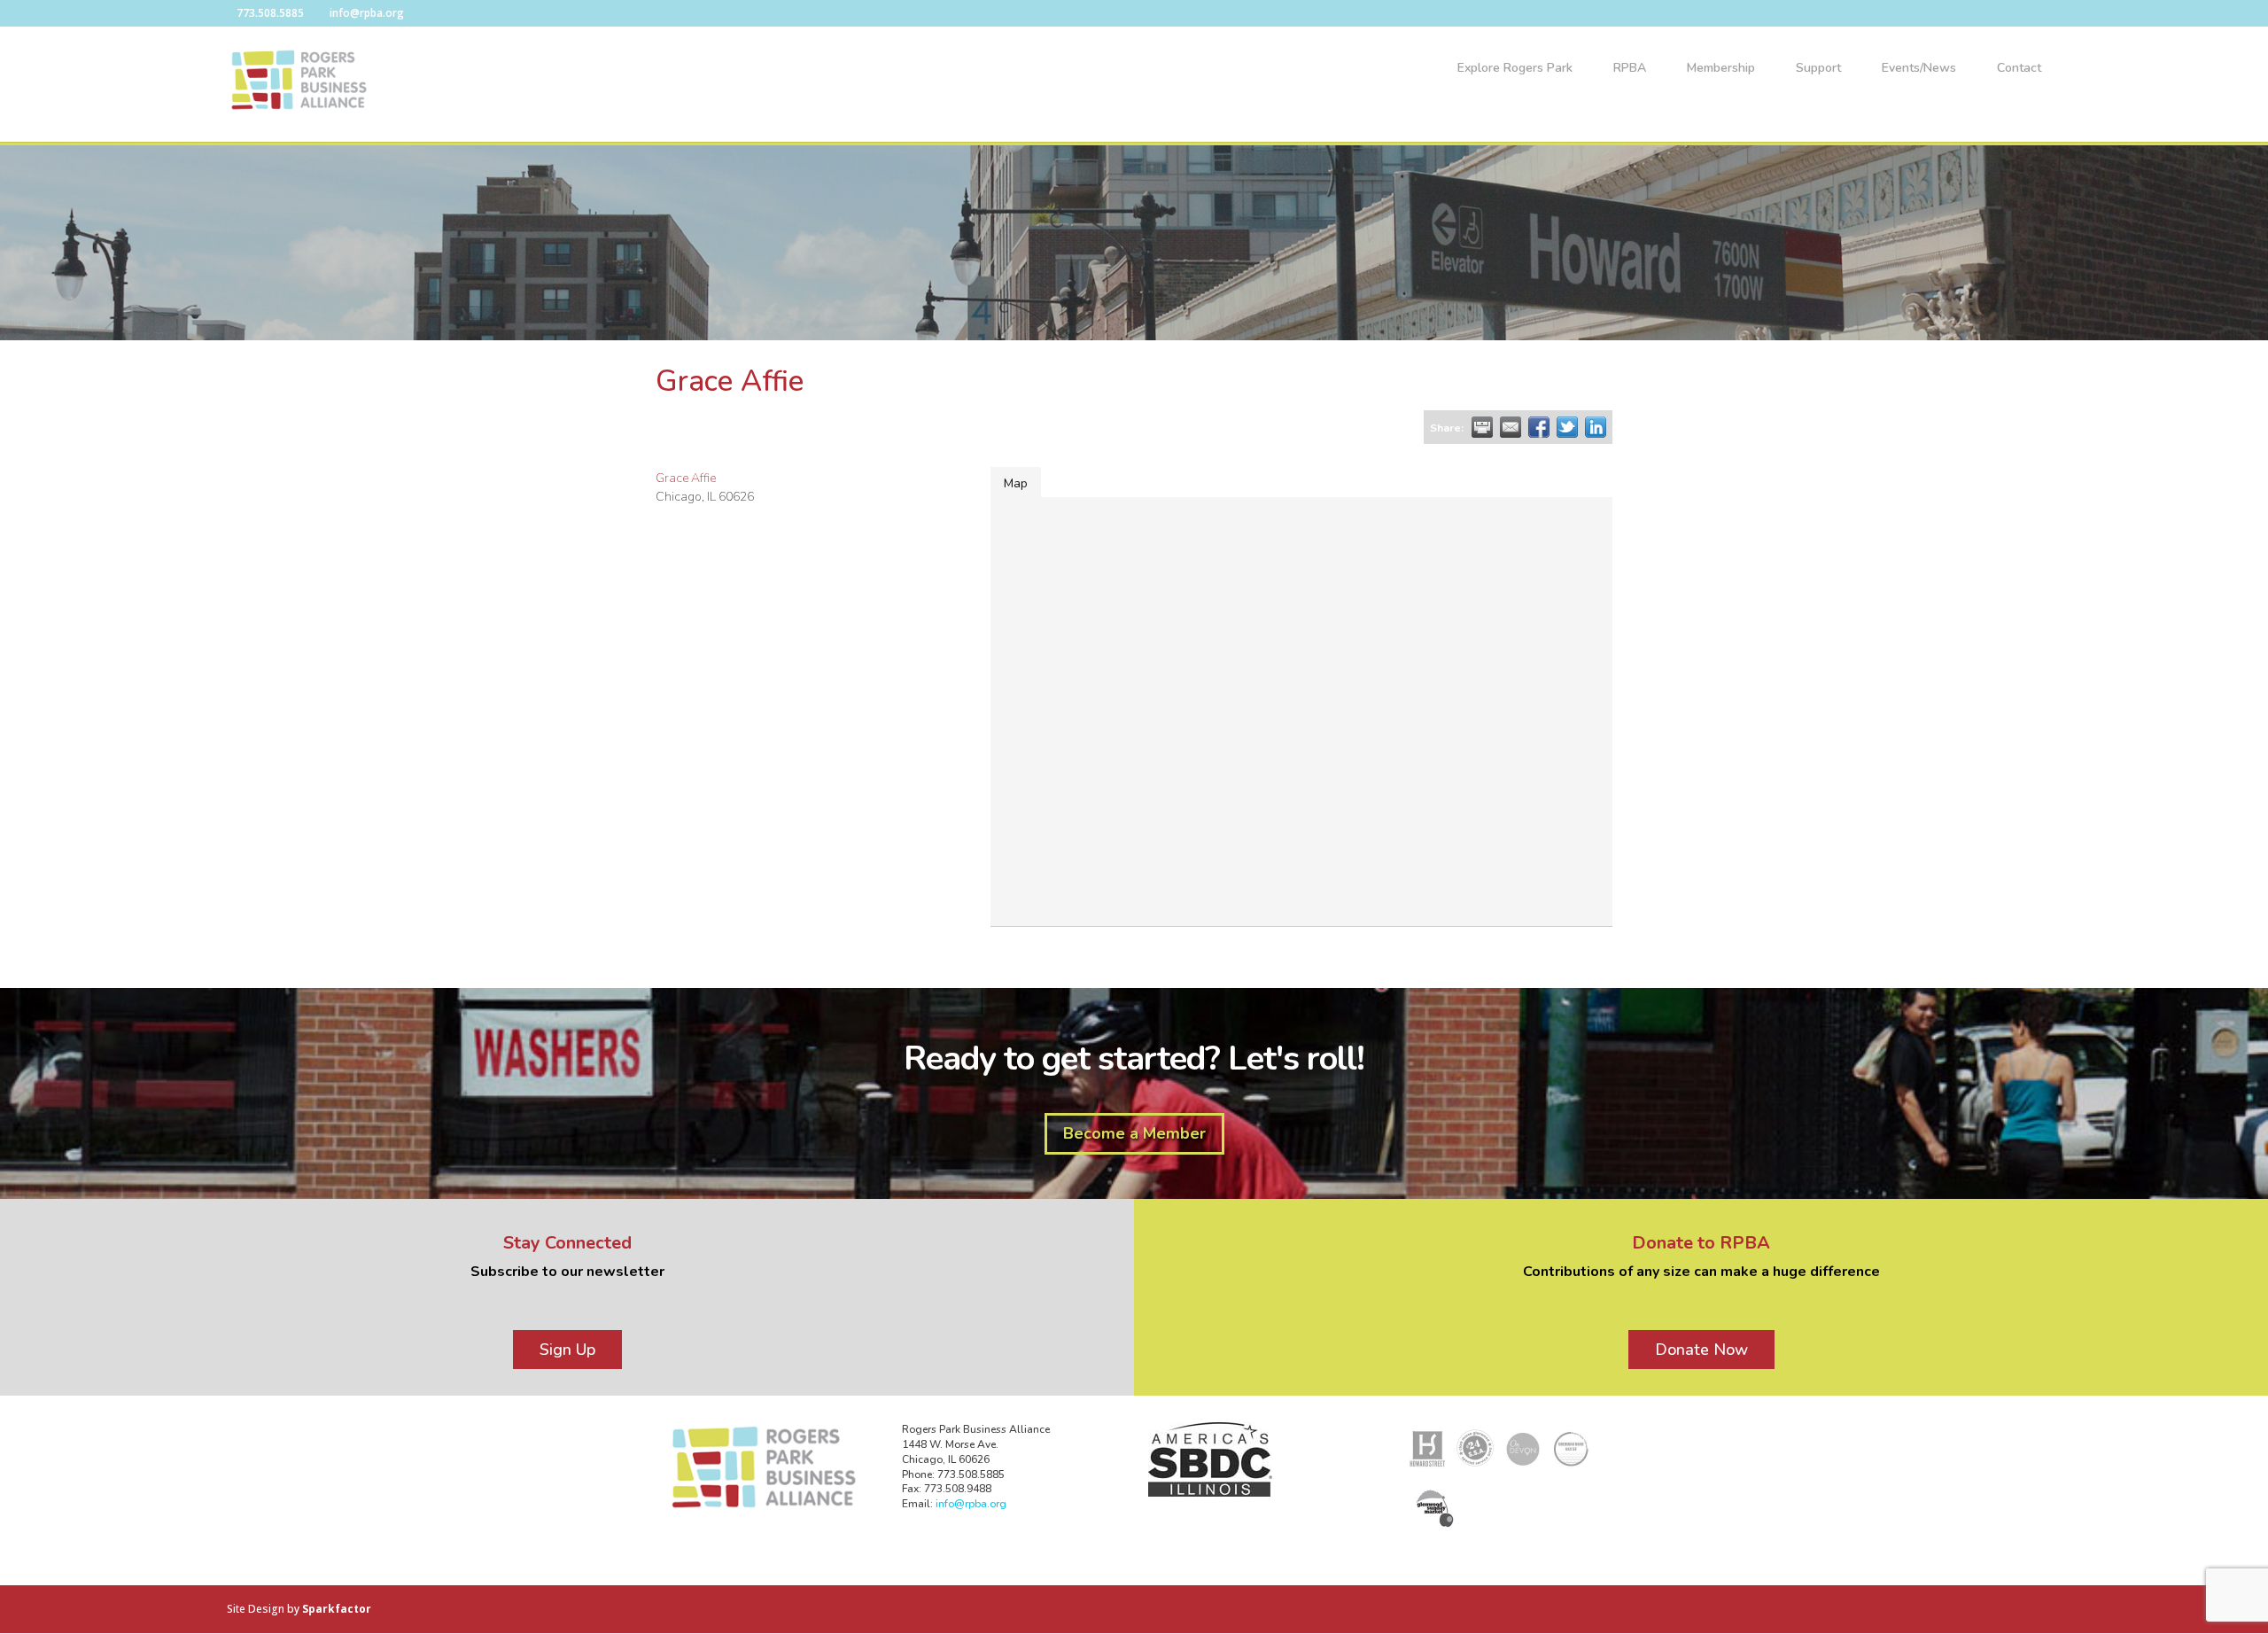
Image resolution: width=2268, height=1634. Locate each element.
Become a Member (1134, 1133)
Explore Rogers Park (1515, 69)
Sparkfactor (337, 1609)
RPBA (1630, 69)
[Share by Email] (1511, 427)
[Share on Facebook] (1539, 427)
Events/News (1919, 69)
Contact (2019, 69)
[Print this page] (1482, 427)
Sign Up (567, 1350)
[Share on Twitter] (1567, 427)
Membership (1721, 69)
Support (1818, 69)
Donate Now (1701, 1350)
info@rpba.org (971, 1504)
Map (1016, 483)
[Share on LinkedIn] (1596, 427)
